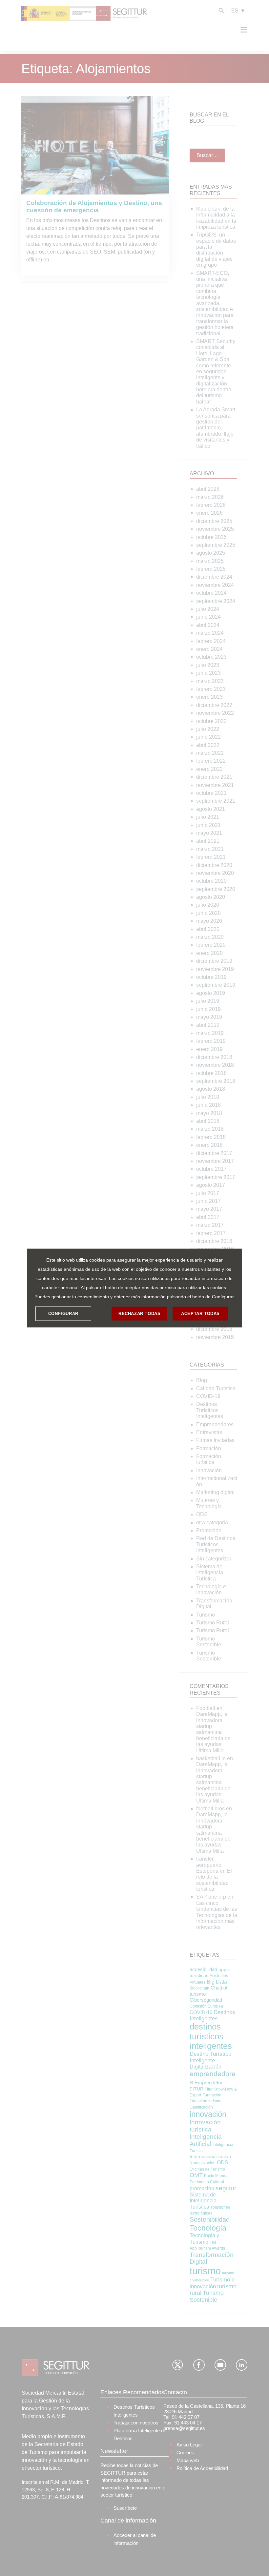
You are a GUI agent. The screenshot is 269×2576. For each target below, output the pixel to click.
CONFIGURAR (63, 1314)
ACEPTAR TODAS (200, 1314)
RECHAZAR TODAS (139, 1314)
